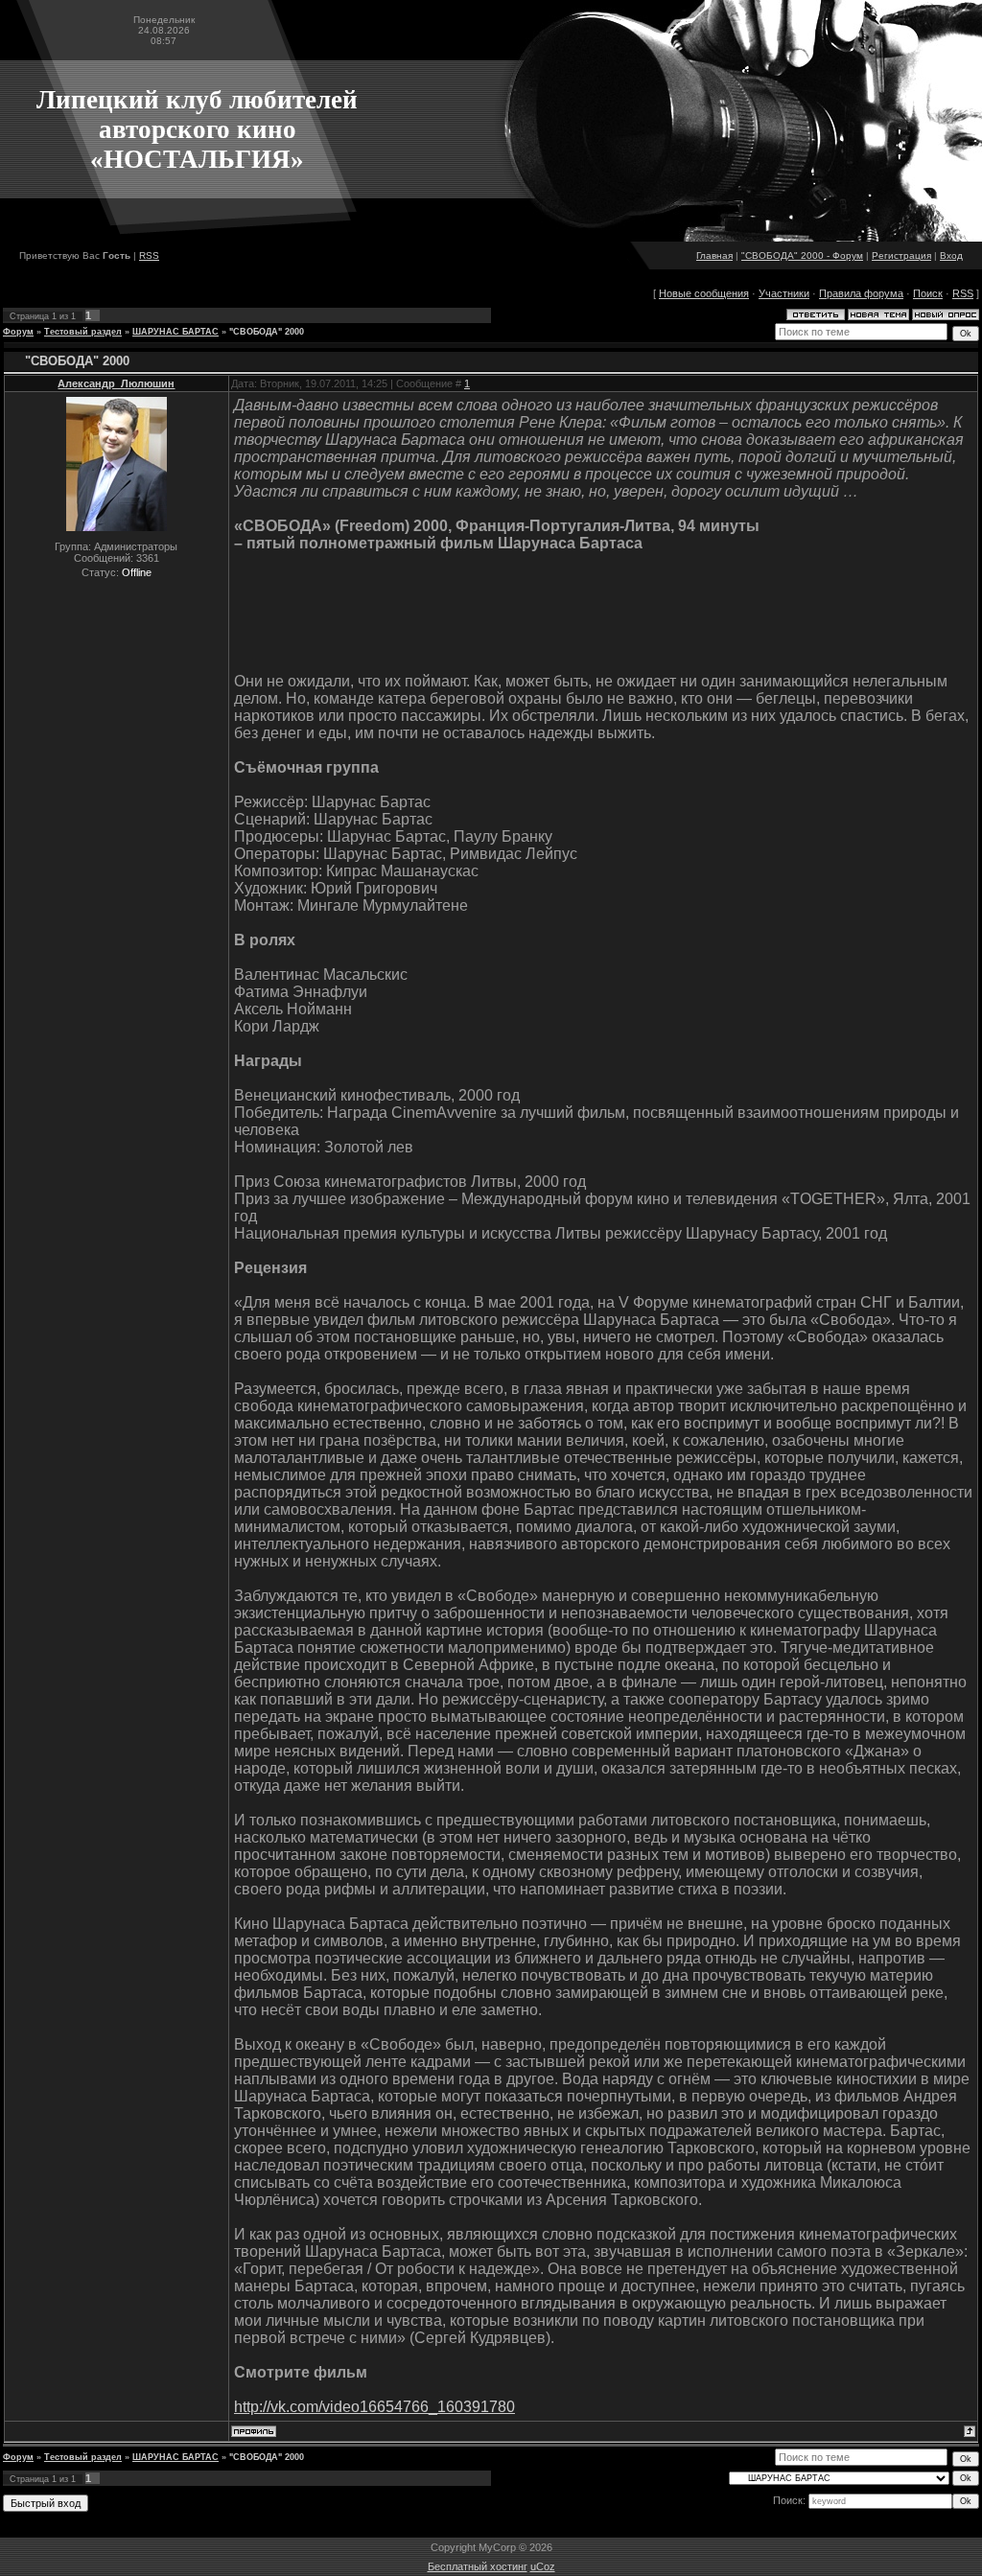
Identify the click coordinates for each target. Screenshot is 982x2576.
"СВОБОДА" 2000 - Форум (802, 255)
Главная (714, 255)
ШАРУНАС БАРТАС (175, 332)
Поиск (928, 293)
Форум (18, 332)
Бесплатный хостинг (478, 2566)
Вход (951, 255)
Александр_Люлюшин (116, 383)
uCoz (543, 2566)
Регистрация (901, 255)
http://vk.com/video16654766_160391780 (374, 2407)
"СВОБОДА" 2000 (267, 332)
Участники (784, 293)
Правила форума (861, 293)
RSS (149, 255)
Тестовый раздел (83, 332)
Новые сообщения (704, 293)
